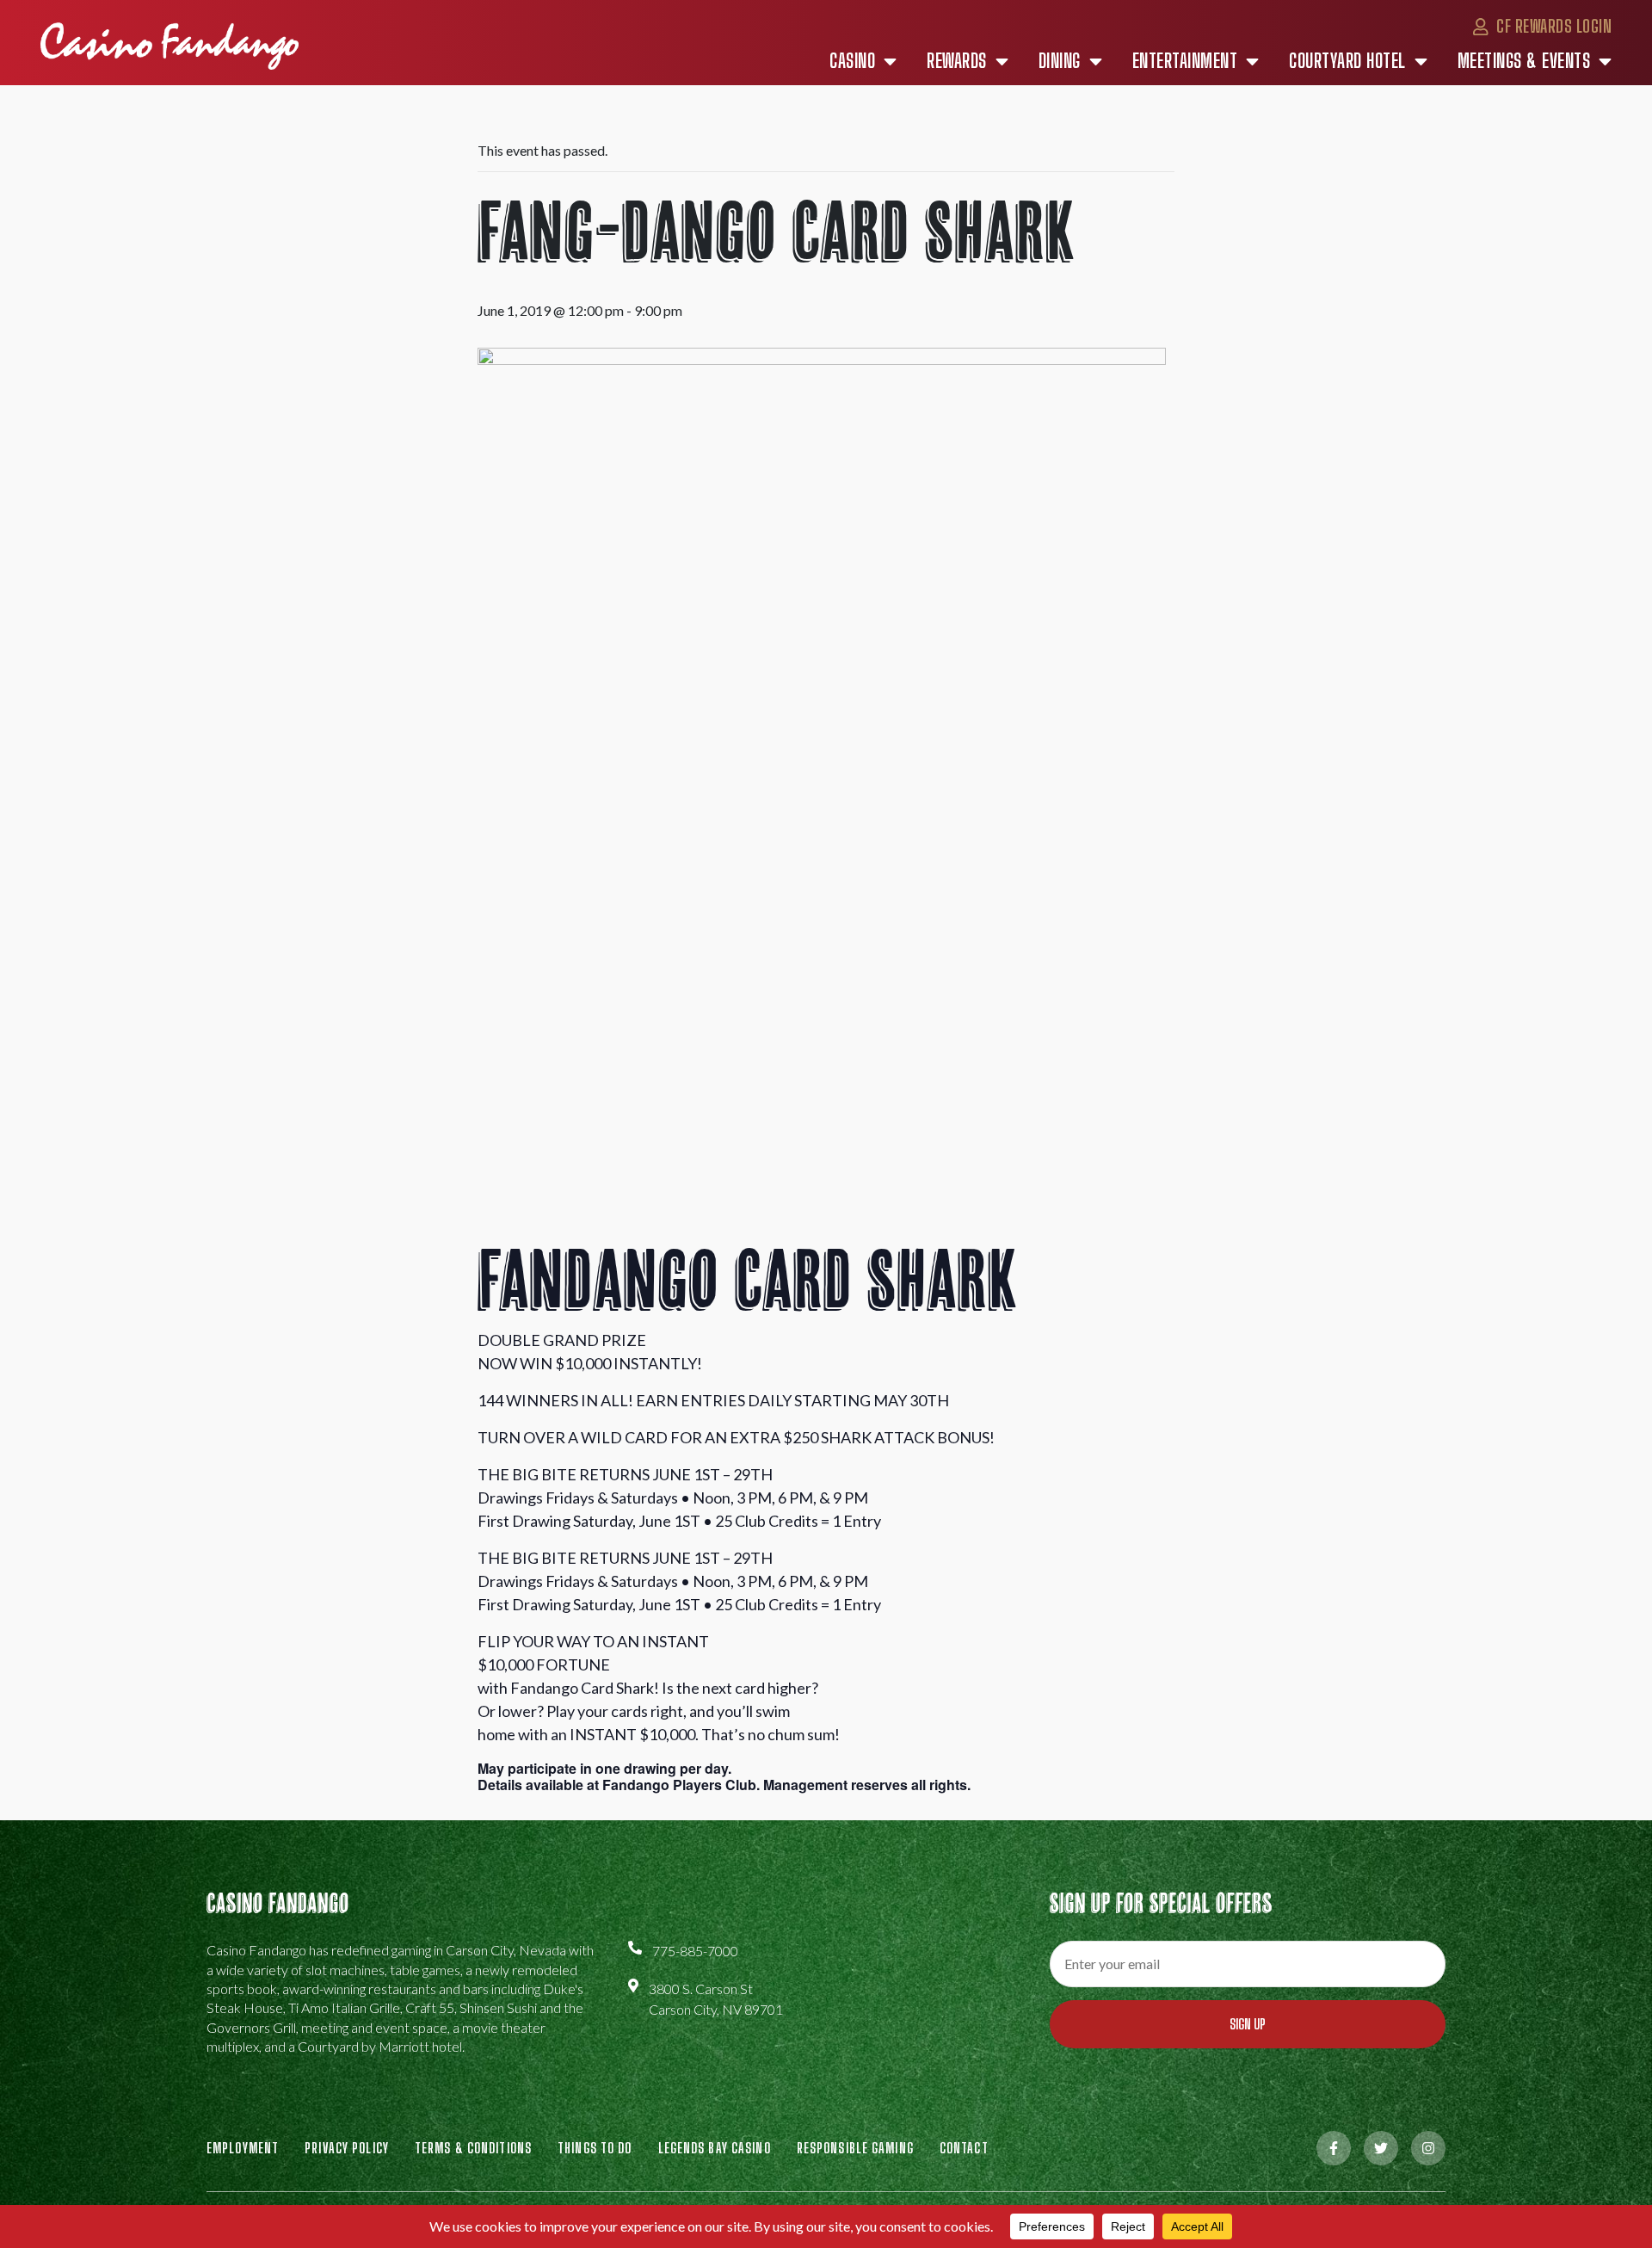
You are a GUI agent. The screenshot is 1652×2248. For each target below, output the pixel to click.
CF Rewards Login (1552, 26)
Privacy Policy (347, 2148)
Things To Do (595, 2148)
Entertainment (1185, 61)
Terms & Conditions (473, 2148)
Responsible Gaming (855, 2148)
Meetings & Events (1524, 61)
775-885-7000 (695, 1951)
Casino (852, 61)
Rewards (957, 61)
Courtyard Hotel (1347, 61)
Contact (964, 2148)
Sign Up (1248, 2024)
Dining (1060, 61)
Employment (243, 2148)
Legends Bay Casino (715, 2148)
